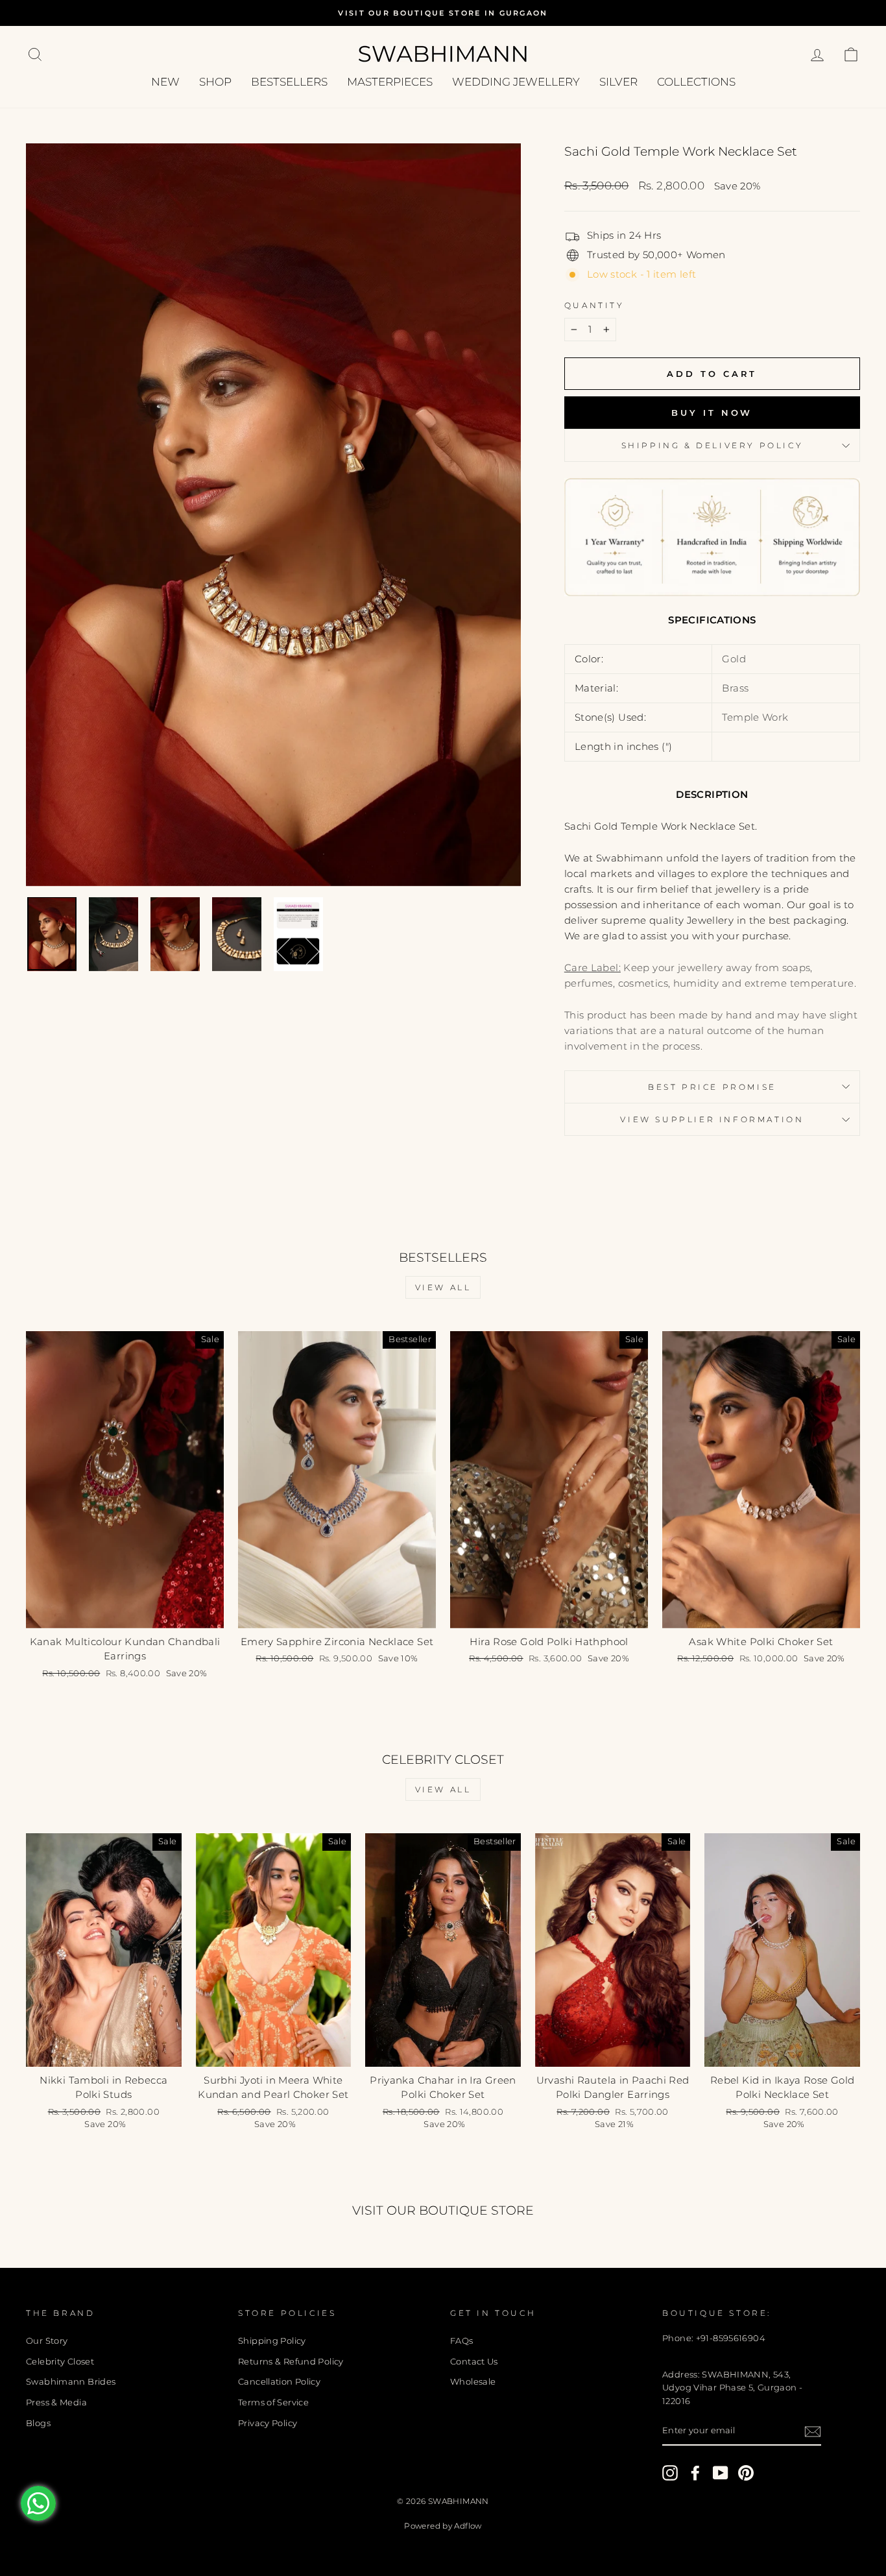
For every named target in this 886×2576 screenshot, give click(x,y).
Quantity (594, 305)
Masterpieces (390, 82)
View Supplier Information (712, 1119)
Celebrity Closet (60, 2362)
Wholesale (473, 2382)
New (165, 82)
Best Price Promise (712, 1087)
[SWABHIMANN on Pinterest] (746, 2473)
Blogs (38, 2423)
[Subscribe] (813, 2432)
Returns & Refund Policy (291, 2362)
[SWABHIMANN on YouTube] (721, 2473)
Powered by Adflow (443, 2526)
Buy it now (712, 413)
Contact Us (474, 2362)
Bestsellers (289, 82)
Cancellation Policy (279, 2382)
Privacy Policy (268, 2423)
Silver (618, 82)
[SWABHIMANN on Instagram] (670, 2473)
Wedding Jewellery (516, 82)
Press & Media (56, 2402)
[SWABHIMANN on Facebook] (695, 2473)
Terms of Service (273, 2402)
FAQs (462, 2341)
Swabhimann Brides (71, 2382)
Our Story (47, 2341)
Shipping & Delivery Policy (712, 445)
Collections (696, 82)
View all (443, 1287)
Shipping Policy (272, 2341)
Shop (215, 82)
